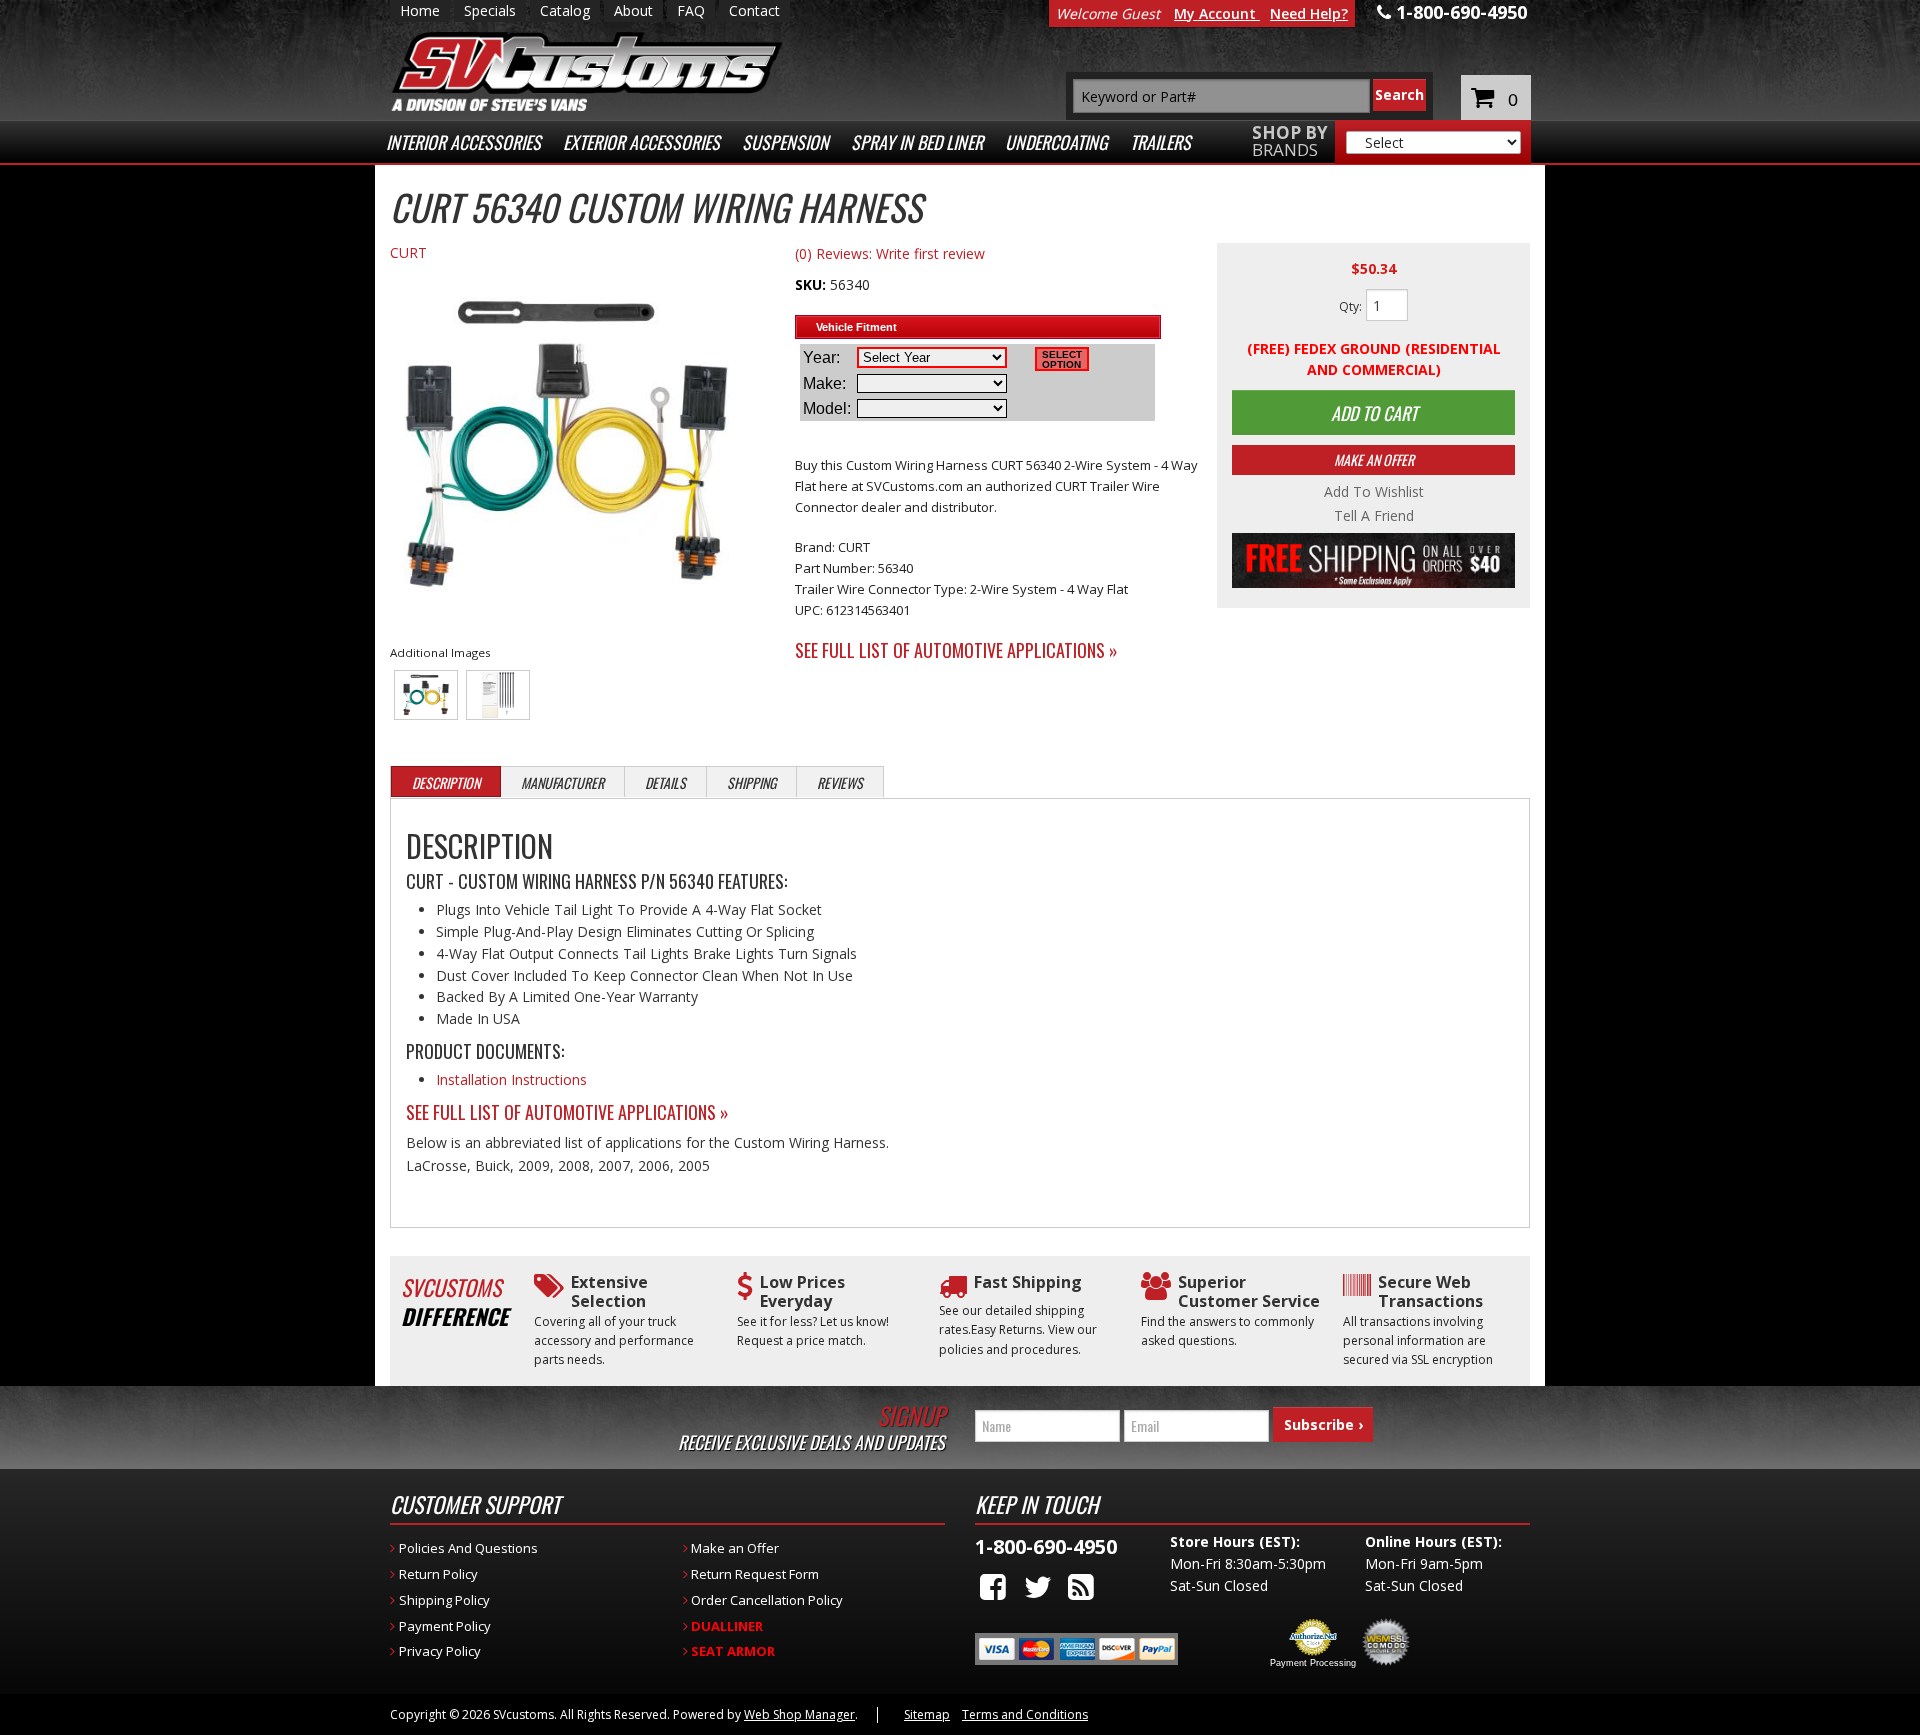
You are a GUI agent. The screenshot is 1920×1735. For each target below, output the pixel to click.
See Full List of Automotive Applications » (956, 650)
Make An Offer (1374, 459)
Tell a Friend (1374, 516)
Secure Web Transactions (1430, 1292)
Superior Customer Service (1249, 1292)
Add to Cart (1374, 413)
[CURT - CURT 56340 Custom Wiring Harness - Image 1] (426, 695)
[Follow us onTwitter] (1038, 1586)
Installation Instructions (511, 1079)
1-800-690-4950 (1046, 1546)
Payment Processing (1313, 1663)
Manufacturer (562, 782)
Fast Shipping (1028, 1282)
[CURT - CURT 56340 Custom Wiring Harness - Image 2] (498, 695)
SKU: (812, 284)
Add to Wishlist (1374, 492)
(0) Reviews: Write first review (890, 253)
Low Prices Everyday (802, 1292)
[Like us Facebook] (993, 1586)
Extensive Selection (609, 1292)
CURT (408, 252)
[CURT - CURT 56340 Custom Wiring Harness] (566, 446)
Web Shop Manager (799, 1714)
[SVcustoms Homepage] (587, 81)
